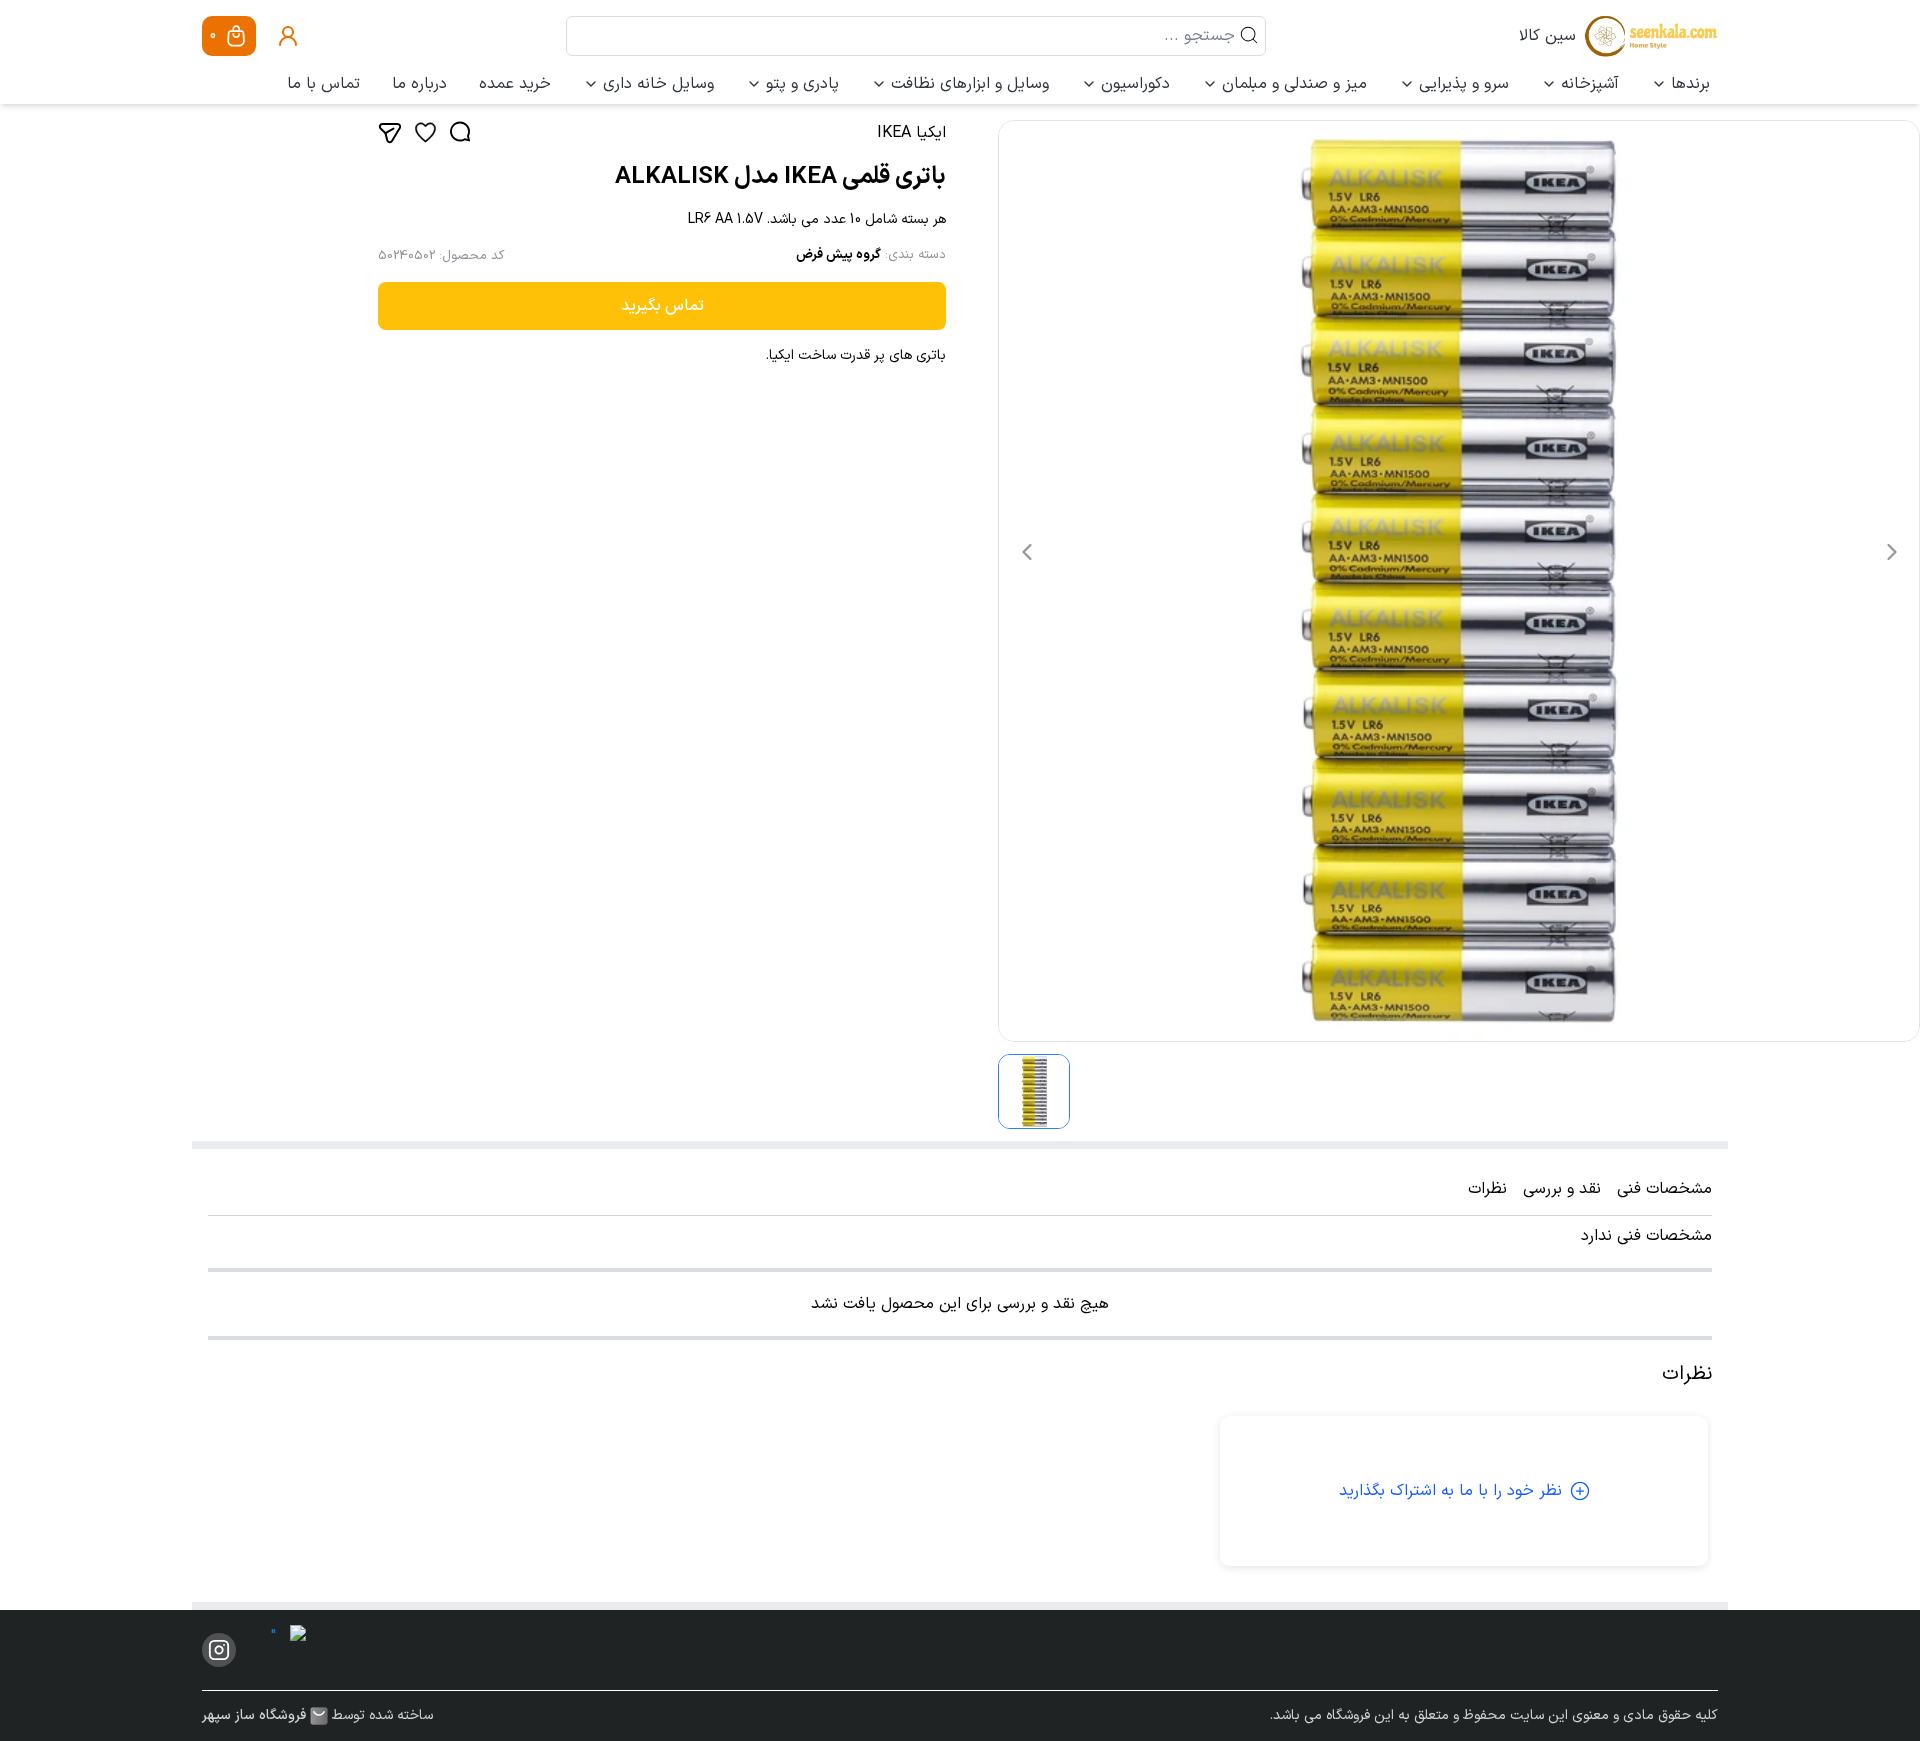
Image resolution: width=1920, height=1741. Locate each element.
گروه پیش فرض (838, 255)
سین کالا (1547, 36)
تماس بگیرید (662, 306)
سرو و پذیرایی (1464, 84)
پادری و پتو (802, 84)
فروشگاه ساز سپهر (254, 1716)
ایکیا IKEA (911, 133)
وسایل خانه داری (658, 84)
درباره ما (419, 84)
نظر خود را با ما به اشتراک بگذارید (1450, 1491)
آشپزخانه (1590, 84)
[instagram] (219, 1650)
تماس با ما (323, 84)
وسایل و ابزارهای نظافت (970, 84)
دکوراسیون (1135, 84)
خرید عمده (515, 84)
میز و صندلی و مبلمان (1294, 84)
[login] (288, 36)
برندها (1690, 84)
